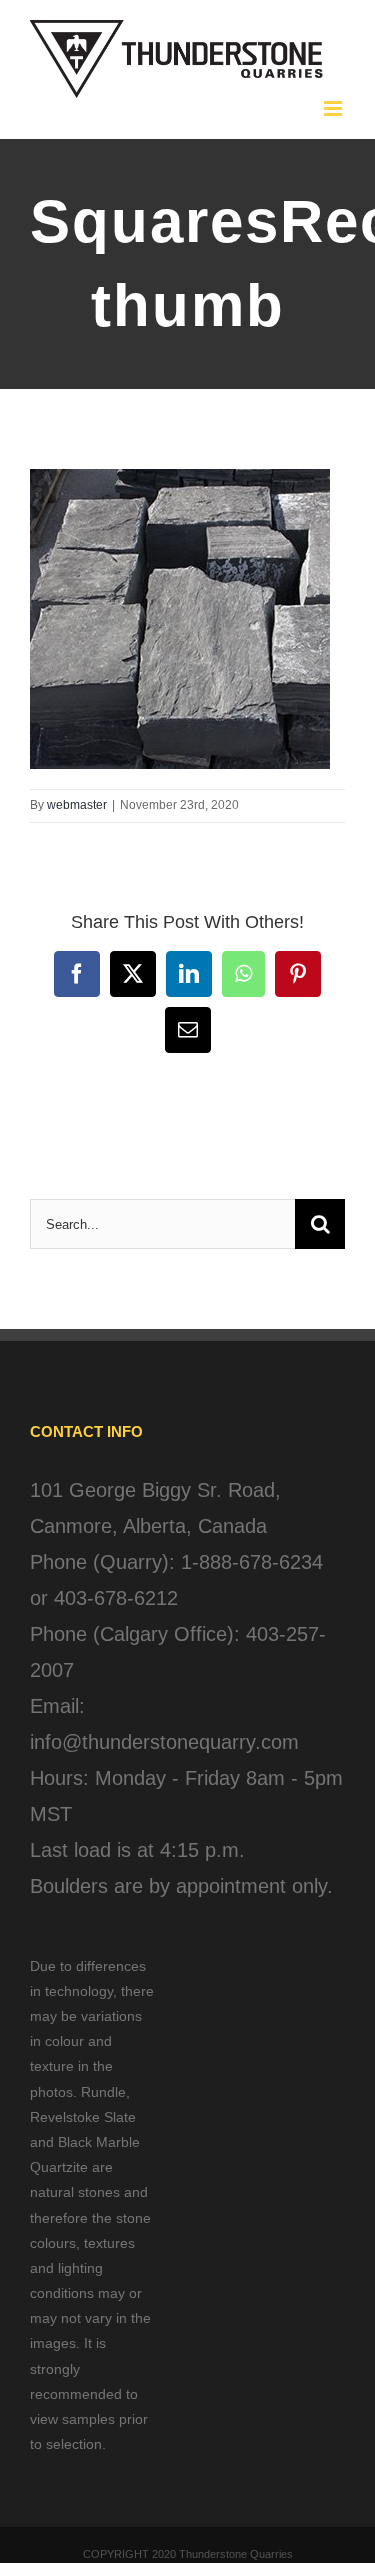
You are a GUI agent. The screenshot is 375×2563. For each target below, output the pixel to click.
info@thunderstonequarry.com (164, 1742)
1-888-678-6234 (252, 1562)
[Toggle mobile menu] (334, 108)
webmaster (77, 805)
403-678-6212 (116, 1598)
